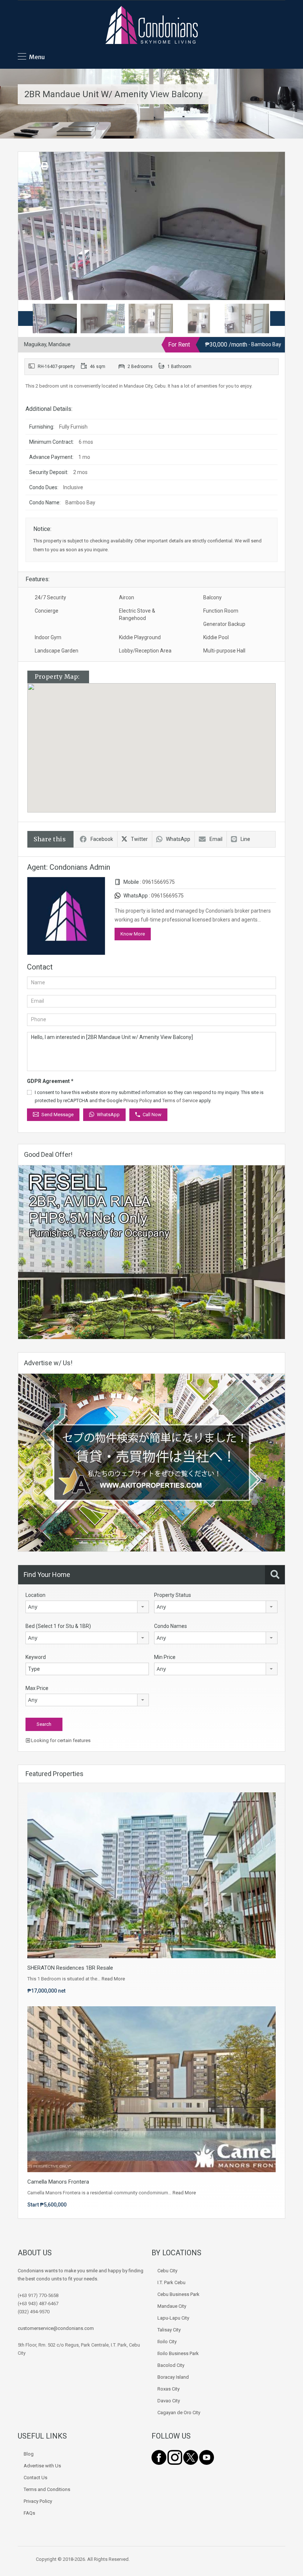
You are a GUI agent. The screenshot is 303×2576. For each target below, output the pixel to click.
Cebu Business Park (178, 2294)
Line (245, 839)
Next (272, 226)
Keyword (36, 1657)
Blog (29, 2454)
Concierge (47, 611)
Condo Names (171, 1626)
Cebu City (167, 2271)
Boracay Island (173, 2377)
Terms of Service (180, 1100)
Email (216, 839)
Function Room (221, 611)
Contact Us (35, 2478)
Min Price (165, 1657)
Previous (31, 226)
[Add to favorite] (33, 168)
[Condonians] (151, 26)
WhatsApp (178, 839)
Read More (113, 1979)
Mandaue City (172, 2306)
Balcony (212, 597)
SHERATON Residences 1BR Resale (70, 1968)
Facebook (102, 839)
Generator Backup (224, 624)
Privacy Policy (138, 1100)
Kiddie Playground (140, 637)
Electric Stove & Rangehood (137, 614)
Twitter (139, 839)
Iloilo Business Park (178, 2353)
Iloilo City (167, 2342)
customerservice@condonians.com (56, 2328)
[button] (159, 748)
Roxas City (168, 2389)
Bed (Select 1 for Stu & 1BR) (58, 1626)
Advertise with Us (42, 2466)
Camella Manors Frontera (58, 2182)
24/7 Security (50, 597)
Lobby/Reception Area (145, 651)
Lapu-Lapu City (173, 2318)
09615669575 (159, 882)
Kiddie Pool (216, 637)
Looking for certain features (60, 1740)
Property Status (173, 1595)
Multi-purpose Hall (224, 651)
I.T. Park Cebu (171, 2282)
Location (35, 1595)
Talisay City (169, 2330)
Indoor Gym (48, 637)
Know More (133, 934)
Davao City (169, 2401)
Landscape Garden (57, 651)
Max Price (37, 1688)
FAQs (29, 2513)
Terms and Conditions (47, 2489)
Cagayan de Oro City (179, 2413)
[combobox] (87, 1607)
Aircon (127, 597)
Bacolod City (171, 2365)
